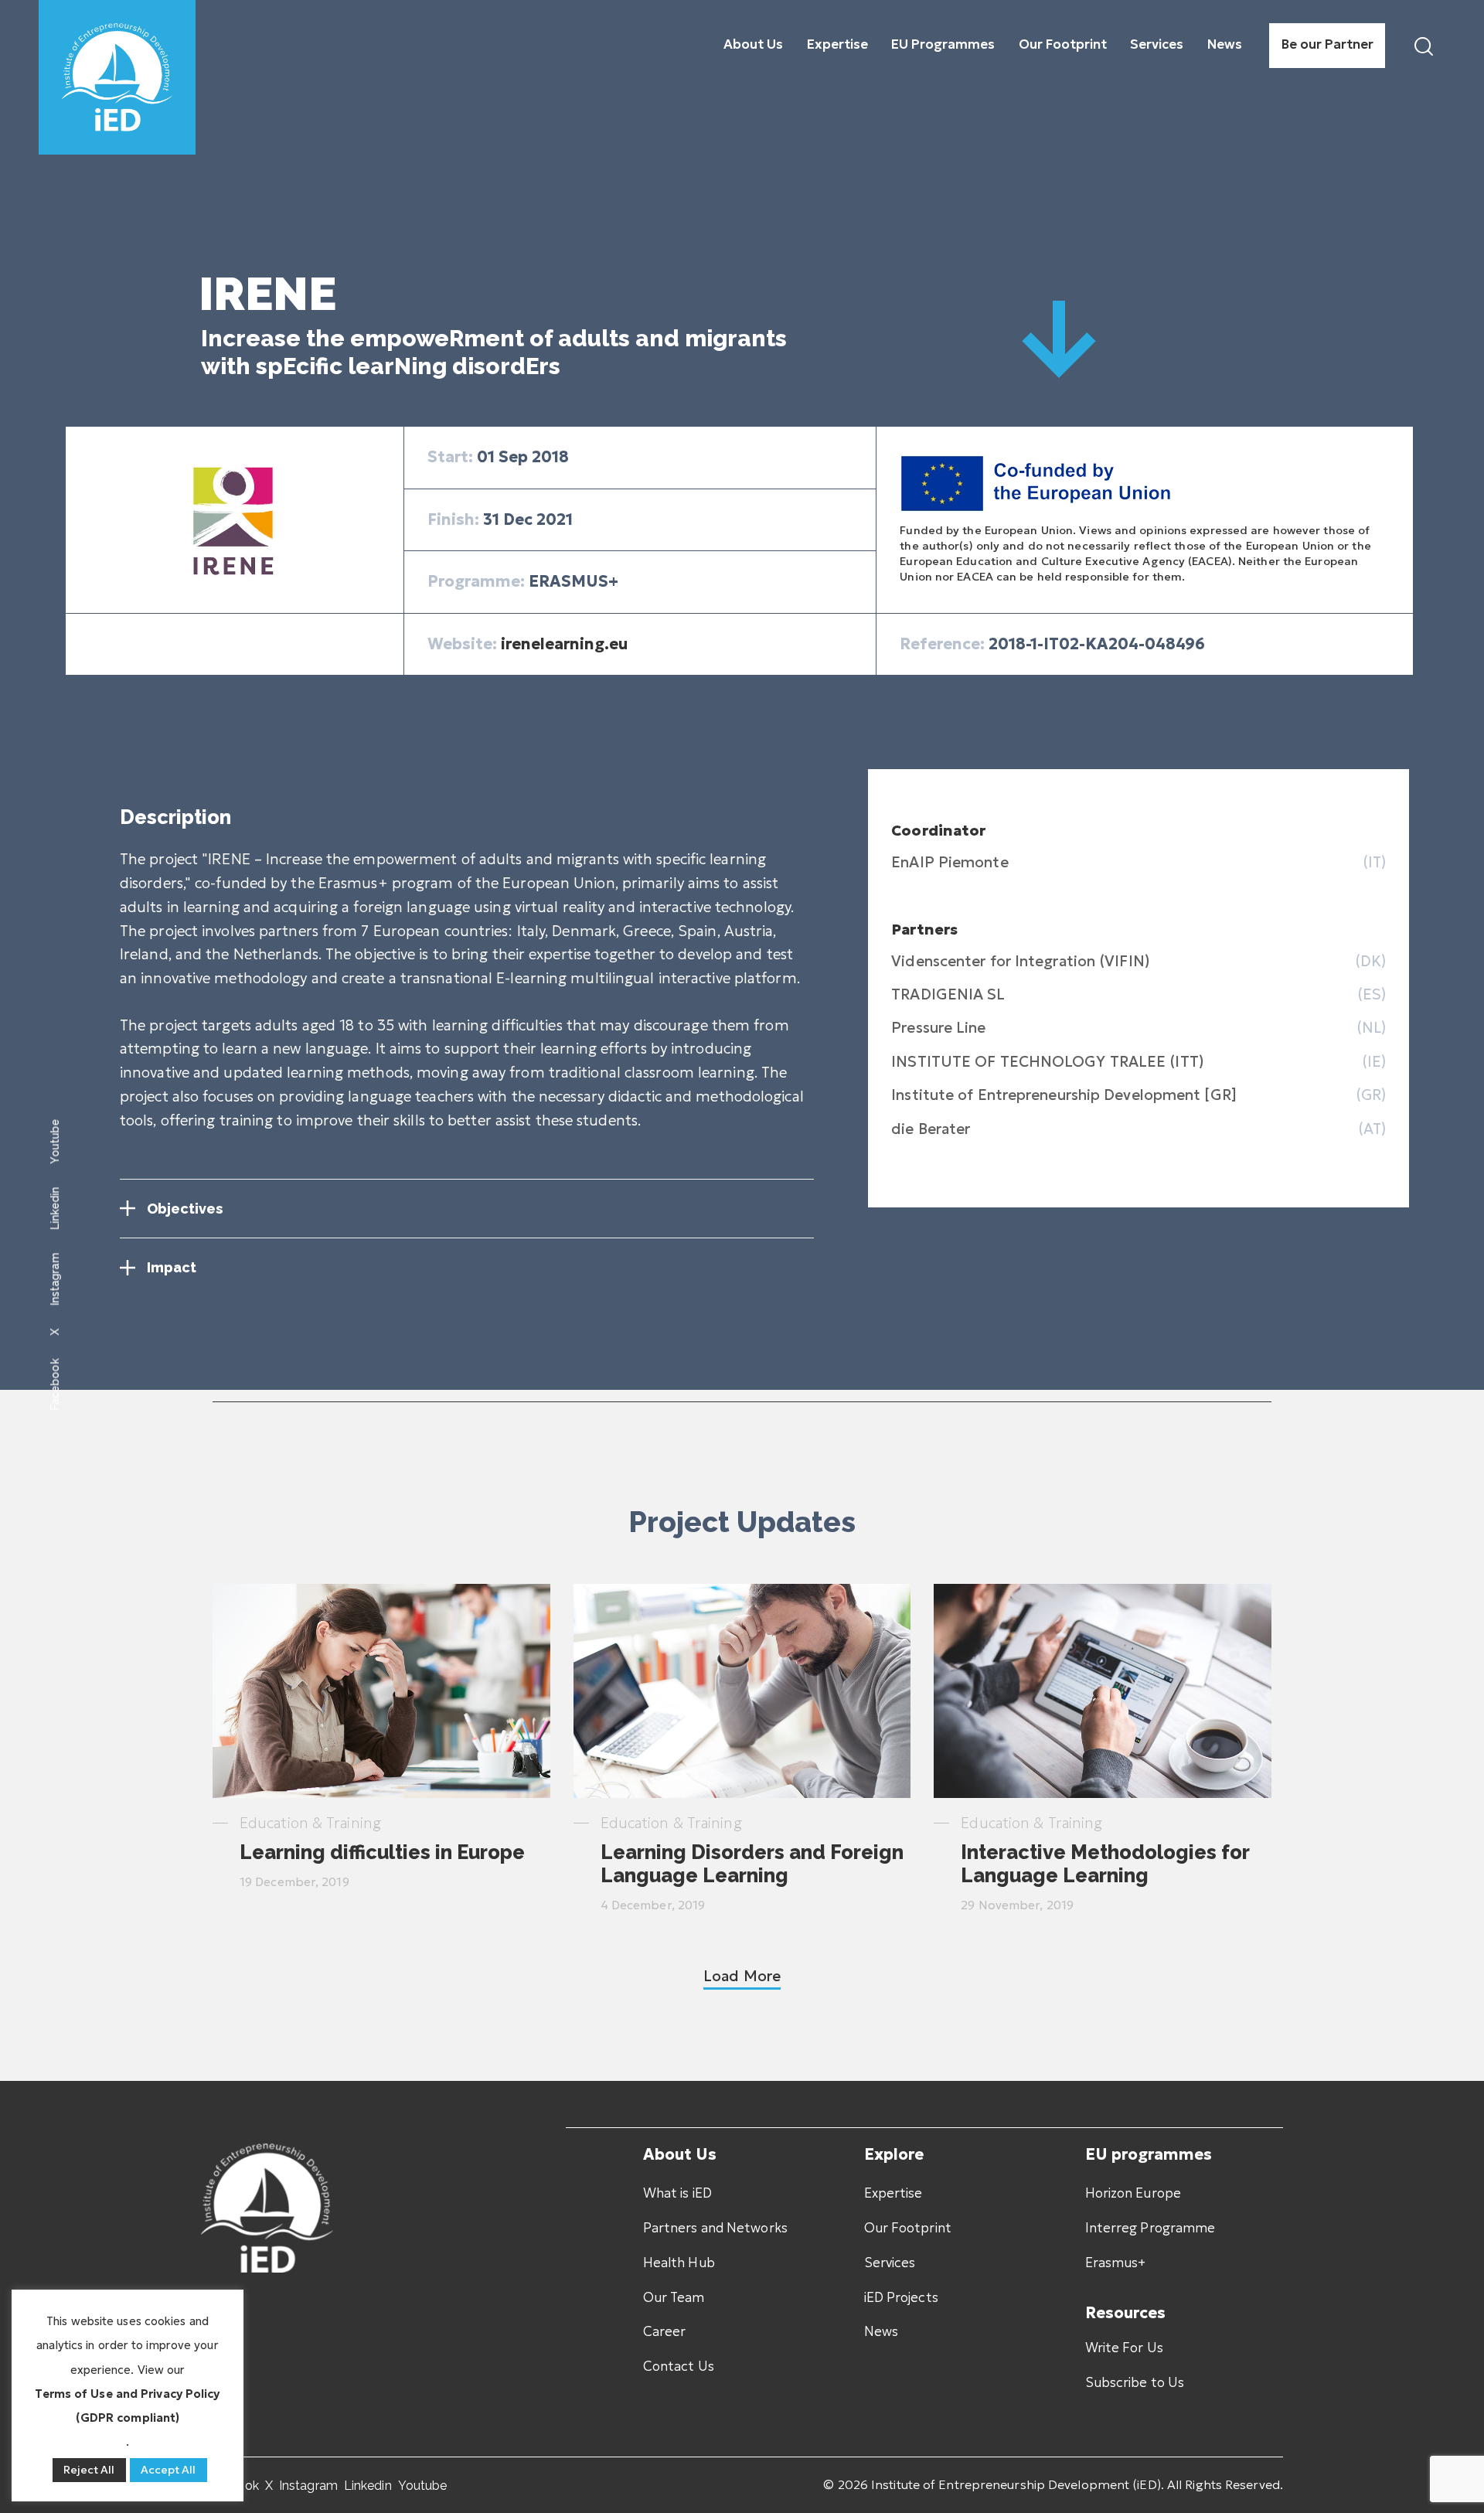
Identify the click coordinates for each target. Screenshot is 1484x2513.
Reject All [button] (89, 2470)
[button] (742, 1976)
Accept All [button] (168, 2470)
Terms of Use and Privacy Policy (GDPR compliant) (127, 2406)
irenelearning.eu (564, 644)
